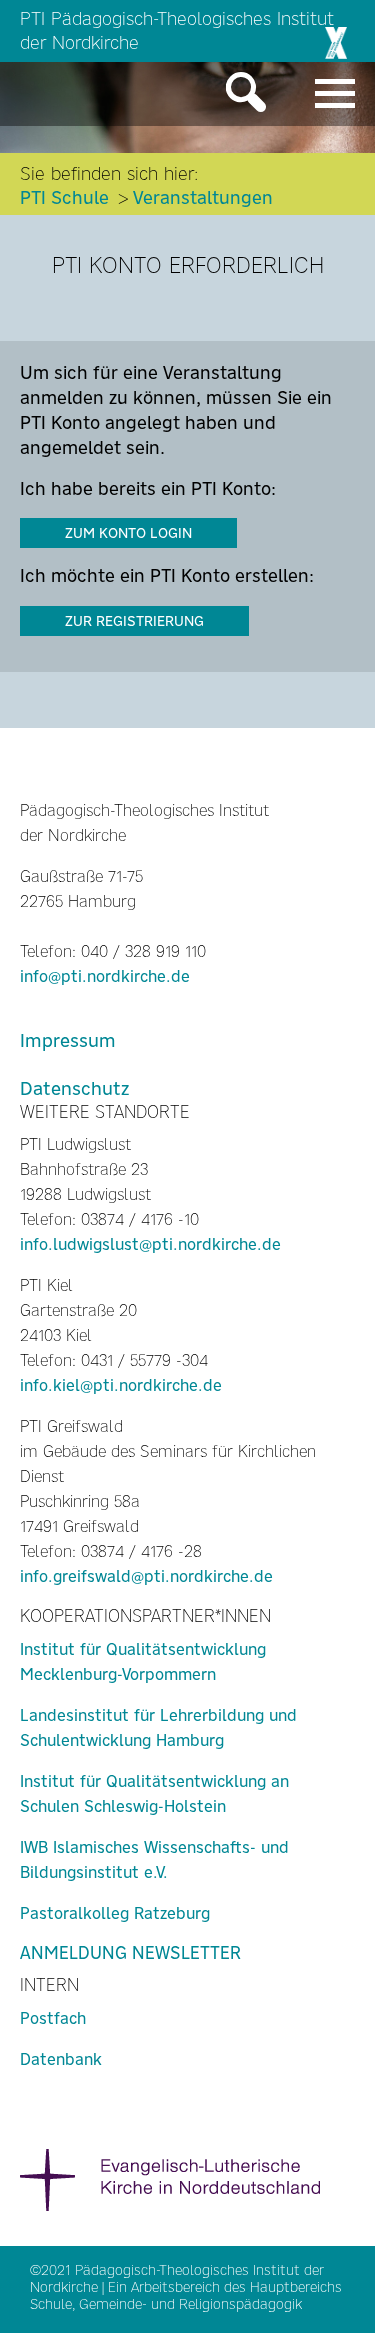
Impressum (68, 1040)
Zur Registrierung (134, 621)
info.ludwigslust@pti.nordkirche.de (150, 1244)
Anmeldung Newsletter (130, 1953)
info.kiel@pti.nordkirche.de (121, 1385)
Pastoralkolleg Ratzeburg (115, 1913)
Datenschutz (74, 1088)
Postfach (53, 2018)
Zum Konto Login (128, 533)
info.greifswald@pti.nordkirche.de (146, 1576)
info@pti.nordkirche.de (105, 976)
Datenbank (61, 2059)
